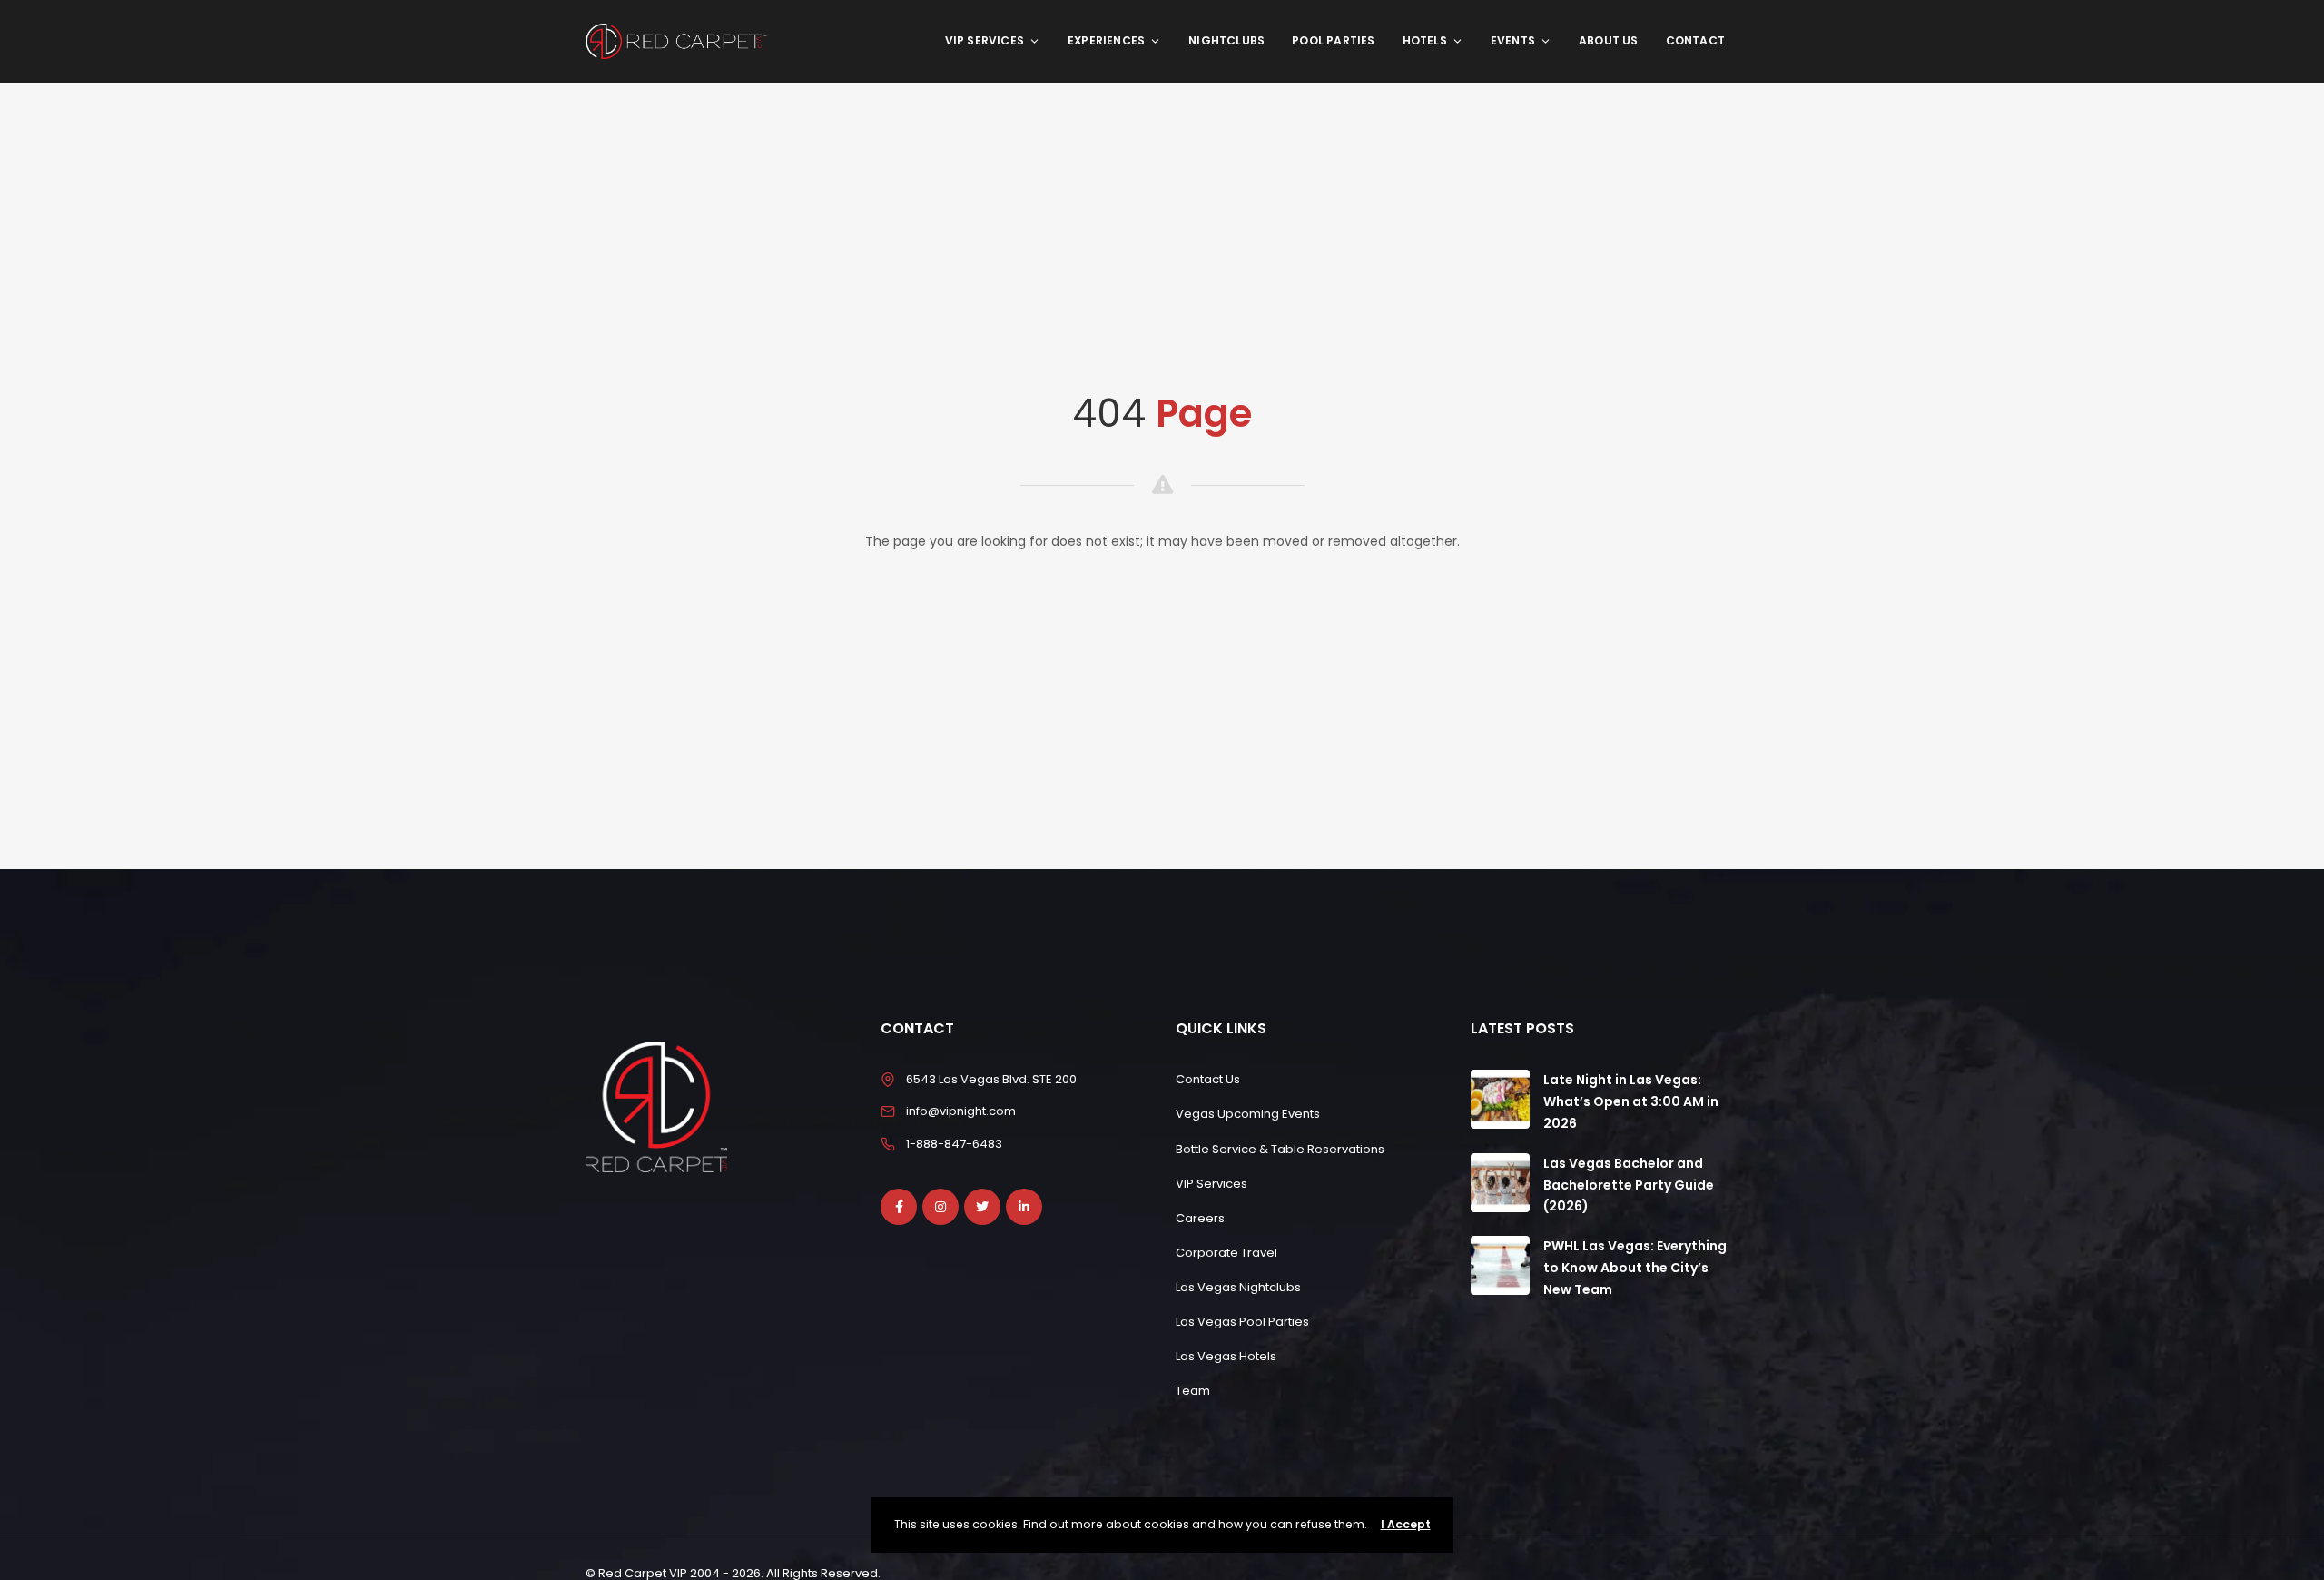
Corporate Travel (1226, 1253)
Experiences (1106, 40)
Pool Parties (1333, 40)
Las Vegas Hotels (1226, 1356)
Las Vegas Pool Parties (1242, 1322)
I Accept (1406, 1524)
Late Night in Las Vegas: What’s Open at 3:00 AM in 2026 (1631, 1101)
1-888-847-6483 (954, 1144)
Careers (1200, 1218)
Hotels (1425, 40)
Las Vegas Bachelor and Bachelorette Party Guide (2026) (1629, 1185)
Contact (1695, 40)
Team (1193, 1391)
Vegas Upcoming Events (1248, 1114)
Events (1513, 40)
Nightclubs (1226, 40)
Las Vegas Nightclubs (1238, 1287)
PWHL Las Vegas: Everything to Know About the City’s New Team (1635, 1268)
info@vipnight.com (961, 1111)
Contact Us (1208, 1079)
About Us (1609, 40)
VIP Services (985, 40)
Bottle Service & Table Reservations (1280, 1149)
